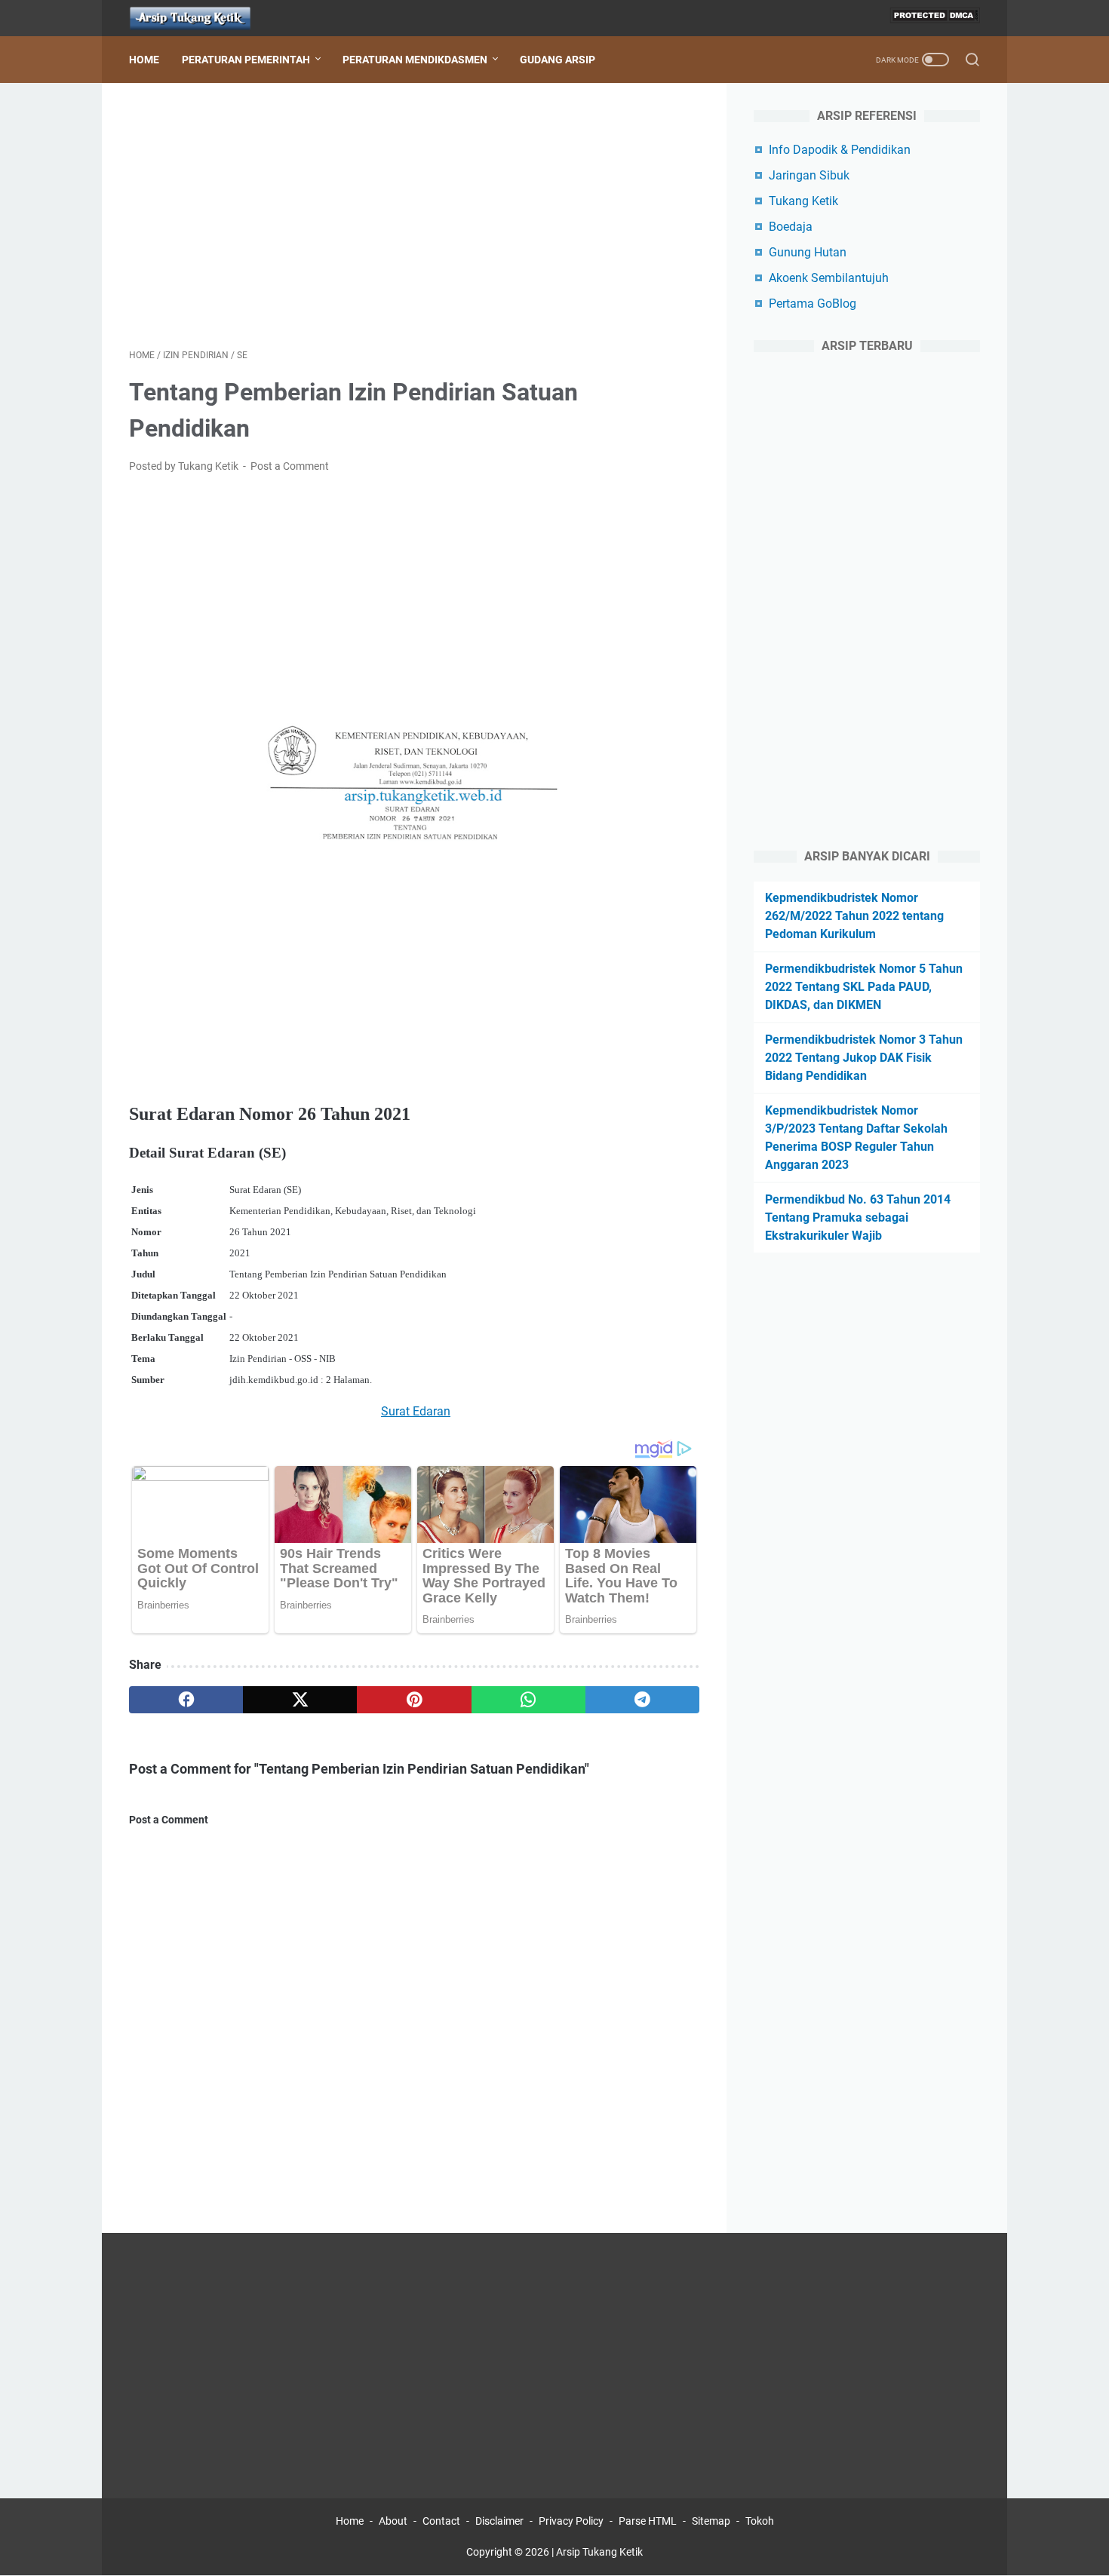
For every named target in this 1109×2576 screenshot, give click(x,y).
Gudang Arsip (558, 60)
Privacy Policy (571, 2521)
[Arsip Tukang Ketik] (200, 18)
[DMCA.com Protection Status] (935, 18)
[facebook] (186, 1700)
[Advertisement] (414, 216)
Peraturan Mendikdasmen (415, 60)
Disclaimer (499, 2521)
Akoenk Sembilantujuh (829, 278)
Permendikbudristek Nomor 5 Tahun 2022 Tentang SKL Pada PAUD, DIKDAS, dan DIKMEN (864, 987)
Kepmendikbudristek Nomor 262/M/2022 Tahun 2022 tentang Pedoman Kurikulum (854, 916)
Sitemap (711, 2521)
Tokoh (760, 2521)
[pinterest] (414, 1700)
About (393, 2521)
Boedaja (791, 227)
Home (144, 60)
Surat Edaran (416, 1411)
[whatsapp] (528, 1700)
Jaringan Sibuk (809, 175)
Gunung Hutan (808, 252)
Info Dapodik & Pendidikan (840, 150)
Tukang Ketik (803, 201)
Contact (441, 2521)
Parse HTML (648, 2521)
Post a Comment (290, 466)
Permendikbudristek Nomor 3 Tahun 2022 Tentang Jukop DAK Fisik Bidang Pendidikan (864, 1058)
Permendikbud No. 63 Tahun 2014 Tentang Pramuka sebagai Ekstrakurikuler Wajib (858, 1217)
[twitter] (300, 1700)
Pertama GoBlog (813, 304)
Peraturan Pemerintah (246, 60)
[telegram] (642, 1700)
